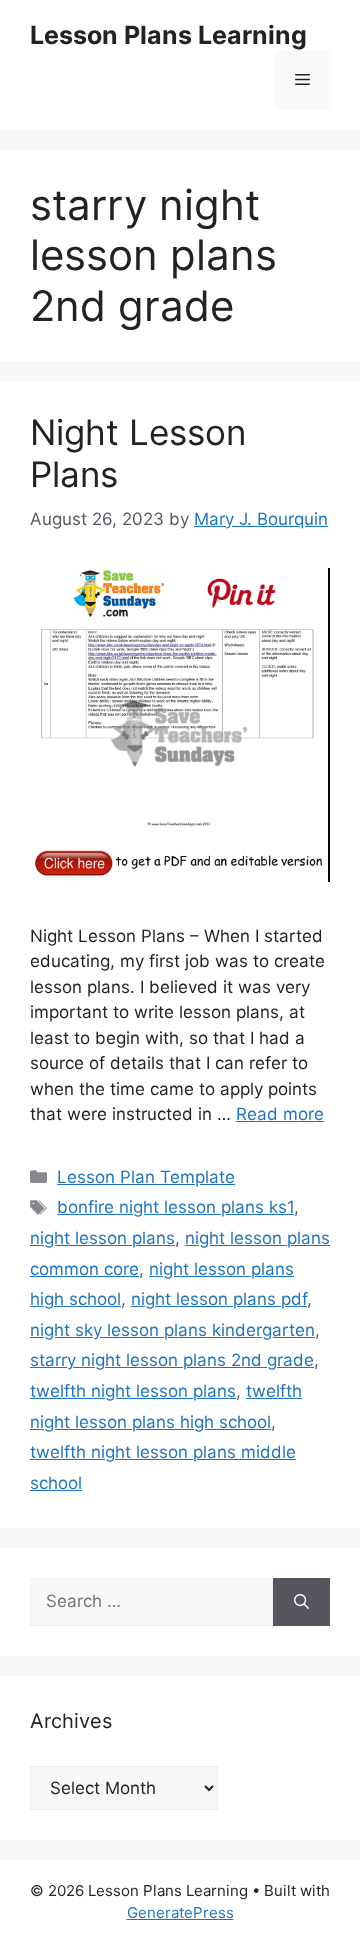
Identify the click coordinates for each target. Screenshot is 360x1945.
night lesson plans (102, 1238)
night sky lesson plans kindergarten (172, 1330)
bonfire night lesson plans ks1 (175, 1207)
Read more (280, 1114)
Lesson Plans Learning (168, 35)
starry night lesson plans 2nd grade (172, 1360)
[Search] (301, 1602)
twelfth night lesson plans (133, 1391)
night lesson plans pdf (219, 1299)
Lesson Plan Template (146, 1177)
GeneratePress (180, 1912)
